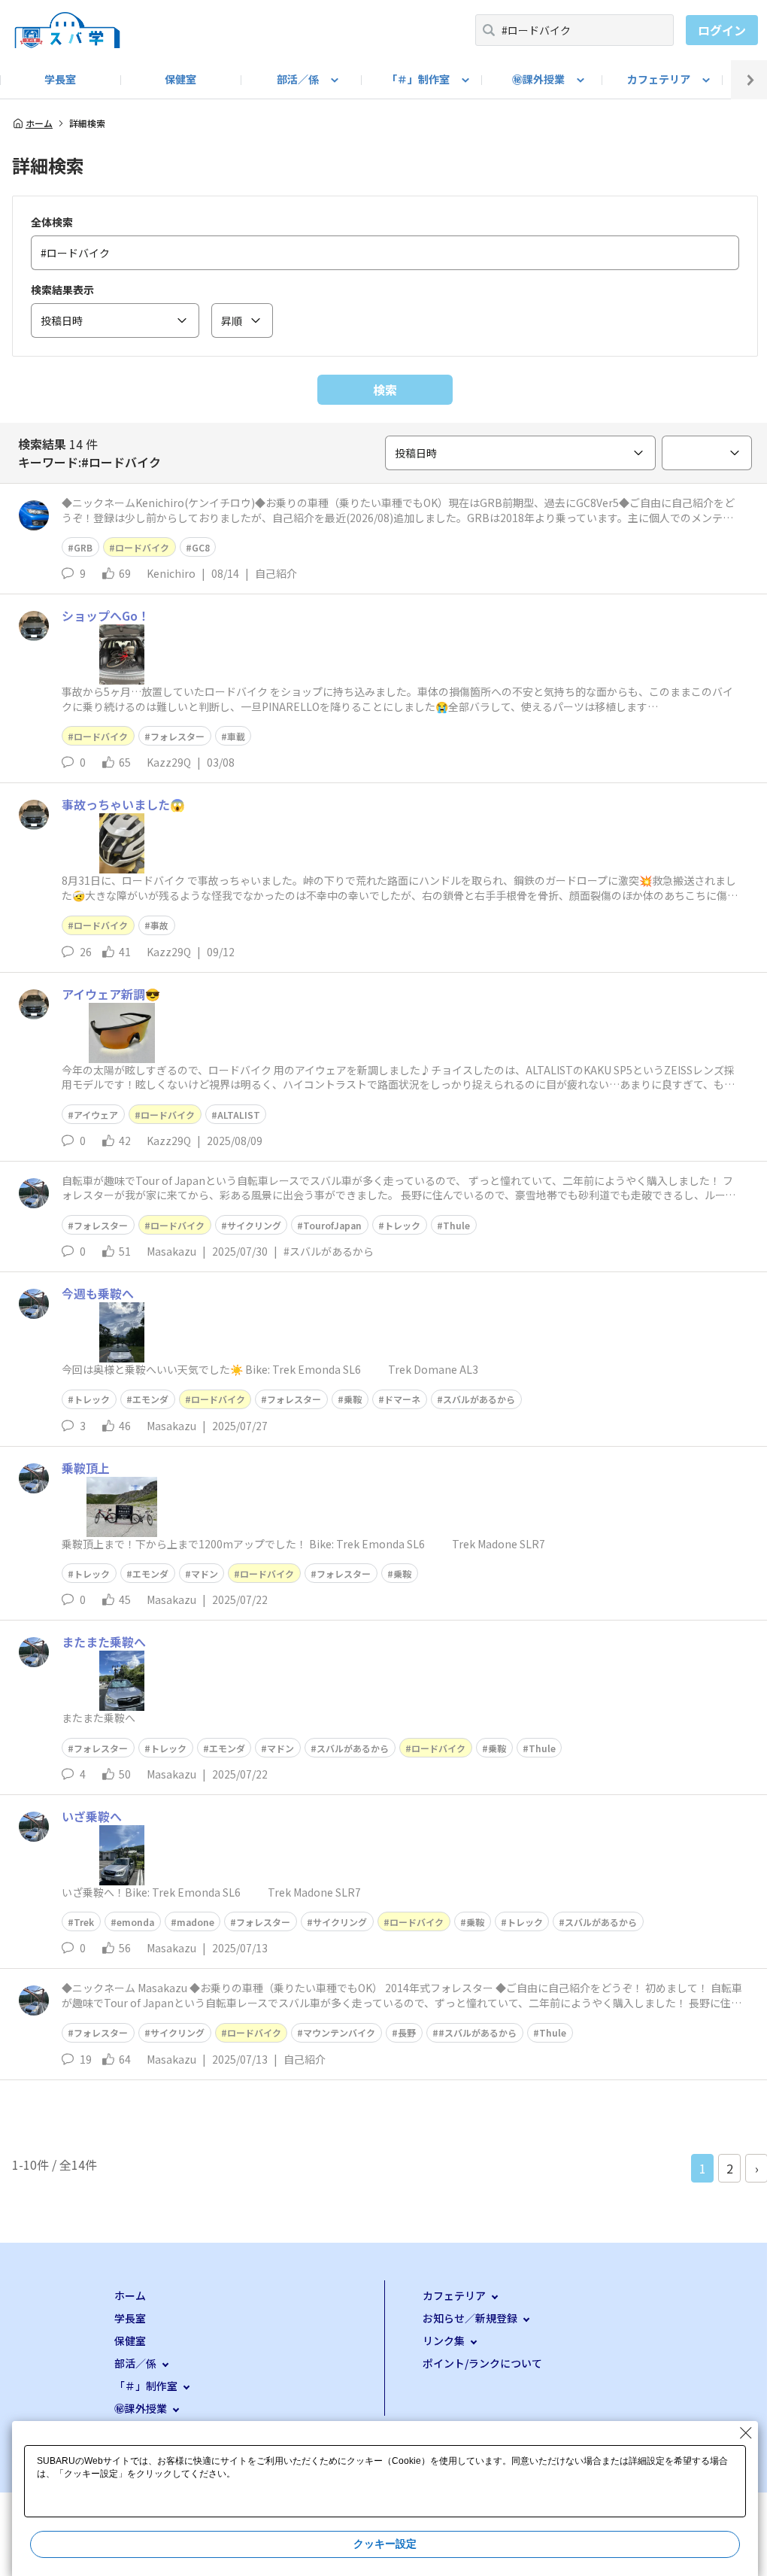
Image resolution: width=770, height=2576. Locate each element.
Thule (456, 1225)
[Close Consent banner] (746, 2433)
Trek (84, 1922)
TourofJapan (332, 1225)
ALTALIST (239, 1115)
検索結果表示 (62, 290)
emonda (135, 1922)
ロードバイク (142, 547)
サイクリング (254, 1225)
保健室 (180, 79)
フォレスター (177, 736)
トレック (402, 1225)
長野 (407, 2032)
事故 (159, 925)
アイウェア (96, 1115)
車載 (236, 736)
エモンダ (150, 1399)
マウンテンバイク (339, 2032)
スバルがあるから (479, 1399)
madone (196, 1922)
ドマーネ (402, 1399)
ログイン (722, 30)
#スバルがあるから (477, 2032)
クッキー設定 (385, 2544)
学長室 (60, 79)
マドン (205, 1574)
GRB (83, 547)
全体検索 (52, 222)
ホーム (39, 123)
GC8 (201, 547)
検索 (385, 390)
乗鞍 (353, 1399)
